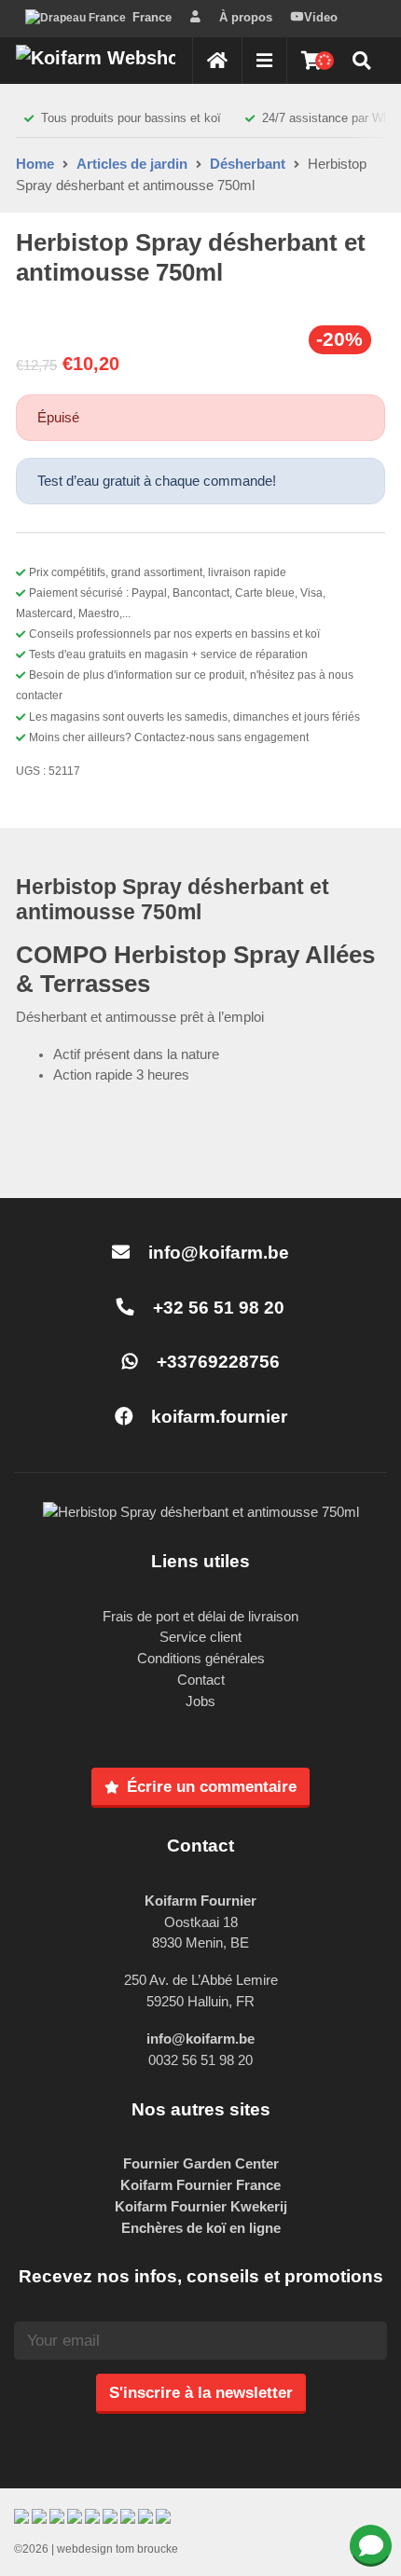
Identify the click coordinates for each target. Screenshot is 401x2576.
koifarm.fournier (217, 1417)
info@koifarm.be (219, 1253)
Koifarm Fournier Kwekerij (201, 2206)
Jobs (200, 1701)
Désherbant (248, 164)
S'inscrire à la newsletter (201, 2392)
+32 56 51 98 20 (216, 1308)
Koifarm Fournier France (200, 2185)
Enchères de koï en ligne (201, 2228)
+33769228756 (216, 1362)
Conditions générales (201, 1658)
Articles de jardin (132, 164)
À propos (246, 17)
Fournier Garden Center (201, 2163)
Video (321, 17)
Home (35, 164)
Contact (201, 1680)
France (152, 17)
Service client (200, 1637)
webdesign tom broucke (118, 2549)
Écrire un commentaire (212, 1786)
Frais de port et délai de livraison (200, 1616)
